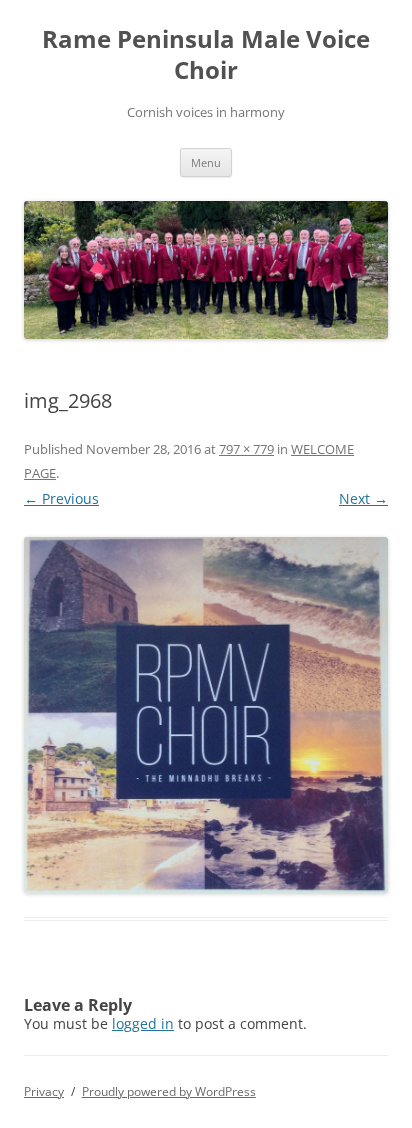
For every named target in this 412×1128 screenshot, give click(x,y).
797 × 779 (246, 449)
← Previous (61, 498)
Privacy (44, 1091)
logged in (143, 1023)
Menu (206, 162)
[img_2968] (206, 715)
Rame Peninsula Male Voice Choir (206, 55)
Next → (363, 498)
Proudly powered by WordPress (169, 1091)
